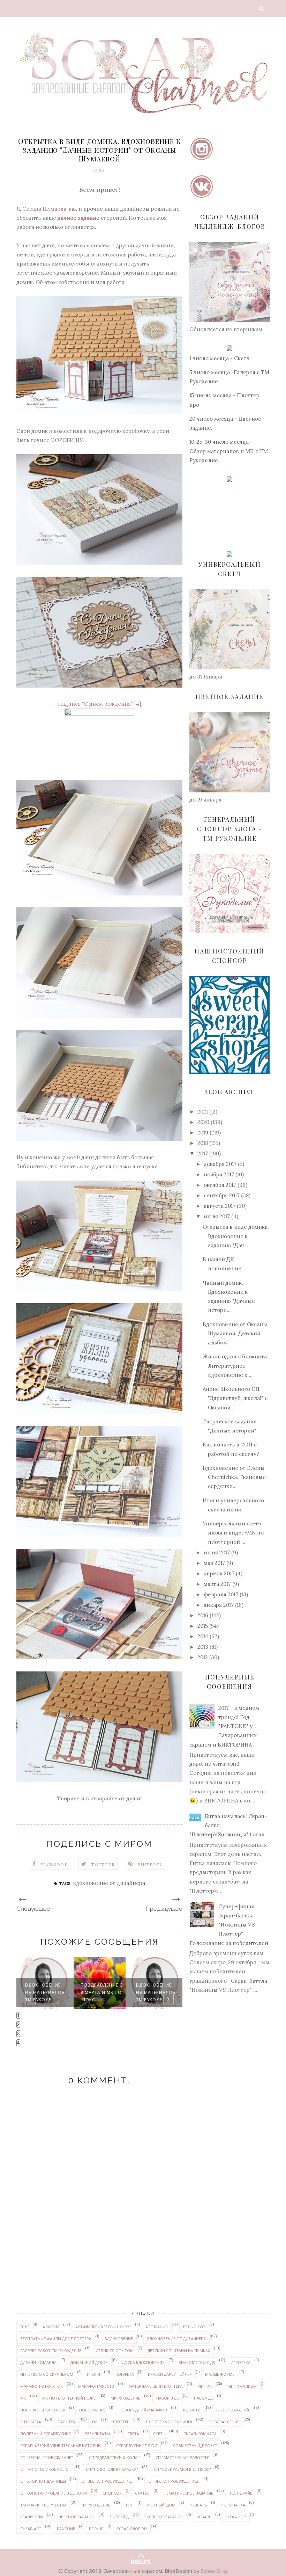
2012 (203, 1657)
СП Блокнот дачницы (43, 2481)
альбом (51, 2327)
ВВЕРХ (141, 2560)
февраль (198, 2505)
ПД (95, 2422)
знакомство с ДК (197, 2362)
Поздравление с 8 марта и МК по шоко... (46, 1992)
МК (23, 2398)
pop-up (96, 2529)
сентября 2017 (222, 1195)
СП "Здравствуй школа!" (115, 2457)
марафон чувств (96, 2386)
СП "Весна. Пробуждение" (47, 2457)
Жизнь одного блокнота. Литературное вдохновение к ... (235, 1366)
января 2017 (219, 1605)
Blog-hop (236, 2517)
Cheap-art (31, 2529)
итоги (93, 2374)
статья (142, 2493)
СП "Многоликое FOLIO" (45, 2469)
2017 (203, 1153)
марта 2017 (217, 1584)
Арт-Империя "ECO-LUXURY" (103, 2327)
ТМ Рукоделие (95, 2505)
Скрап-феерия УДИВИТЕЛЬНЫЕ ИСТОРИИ (61, 2446)
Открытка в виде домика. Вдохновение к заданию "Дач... (236, 1236)
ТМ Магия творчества (43, 2505)
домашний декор (89, 2362)
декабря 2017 (220, 1164)
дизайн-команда (38, 2362)
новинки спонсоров (43, 2410)
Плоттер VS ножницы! (169, 2422)
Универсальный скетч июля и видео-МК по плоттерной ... (233, 1533)
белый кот (194, 2327)
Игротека (240, 2362)
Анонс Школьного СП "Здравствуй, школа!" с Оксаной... (235, 1398)
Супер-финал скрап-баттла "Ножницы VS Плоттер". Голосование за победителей (229, 1925)
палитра (67, 2422)
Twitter (103, 1864)
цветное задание (76, 2517)
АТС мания (157, 2327)
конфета (125, 2374)
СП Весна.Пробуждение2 (173, 2481)
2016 (203, 1615)
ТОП (129, 2505)
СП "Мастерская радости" (183, 2457)
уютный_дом (161, 2505)
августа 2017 (220, 1206)
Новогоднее (92, 2410)
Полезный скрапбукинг (46, 2434)
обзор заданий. (233, 2410)
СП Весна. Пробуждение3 (107, 2481)
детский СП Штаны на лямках (179, 2350)
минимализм (242, 2386)
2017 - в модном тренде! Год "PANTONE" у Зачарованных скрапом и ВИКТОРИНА (224, 1726)
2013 (203, 1647)
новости (191, 2410)
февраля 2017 (221, 1594)
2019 (203, 1133)
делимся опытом (115, 2350)
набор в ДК (168, 2398)
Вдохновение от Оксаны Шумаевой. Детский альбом (235, 1334)
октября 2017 (220, 1185)
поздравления (224, 2422)
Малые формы (220, 2374)
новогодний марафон (143, 2410)
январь (204, 2517)
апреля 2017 (219, 1573)
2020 (203, 1122)
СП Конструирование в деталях (54, 2493)
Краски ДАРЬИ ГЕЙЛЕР (170, 2374)
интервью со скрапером (47, 2374)
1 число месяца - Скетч (220, 358)
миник (205, 2386)
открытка (31, 2422)
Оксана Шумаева (44, 209)
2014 (203, 1636)
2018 (203, 1143)
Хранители (32, 2517)
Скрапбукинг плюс (137, 2446)
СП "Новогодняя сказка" (112, 2469)
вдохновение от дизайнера (109, 1883)
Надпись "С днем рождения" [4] (100, 704)
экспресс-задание (163, 2517)
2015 (203, 1626)
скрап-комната (200, 2434)
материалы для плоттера (156, 2386)
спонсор (112, 2493)
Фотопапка (233, 2505)
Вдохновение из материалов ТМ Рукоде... (100, 1992)
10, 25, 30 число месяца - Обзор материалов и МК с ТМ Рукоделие (229, 451)
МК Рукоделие (125, 2398)
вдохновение (119, 2339)
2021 (203, 1112)
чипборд (119, 2517)
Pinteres (150, 1864)
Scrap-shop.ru (132, 2529)
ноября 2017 (219, 1174)
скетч (159, 2434)
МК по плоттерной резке (69, 2398)
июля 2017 (217, 1216)
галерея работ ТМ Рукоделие (51, 2350)
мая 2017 (214, 1563)
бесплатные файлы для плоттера (56, 2339)
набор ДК (204, 2398)
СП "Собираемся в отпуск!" (182, 2469)
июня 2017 (217, 1552)
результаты (97, 2434)
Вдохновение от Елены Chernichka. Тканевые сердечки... (234, 1477)
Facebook (54, 1864)
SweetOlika (214, 2571)
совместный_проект (195, 2446)
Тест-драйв (241, 2493)
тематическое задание (189, 2493)
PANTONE (66, 2529)
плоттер (120, 2422)
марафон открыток (42, 2386)
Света (133, 2434)
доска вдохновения (143, 2362)
